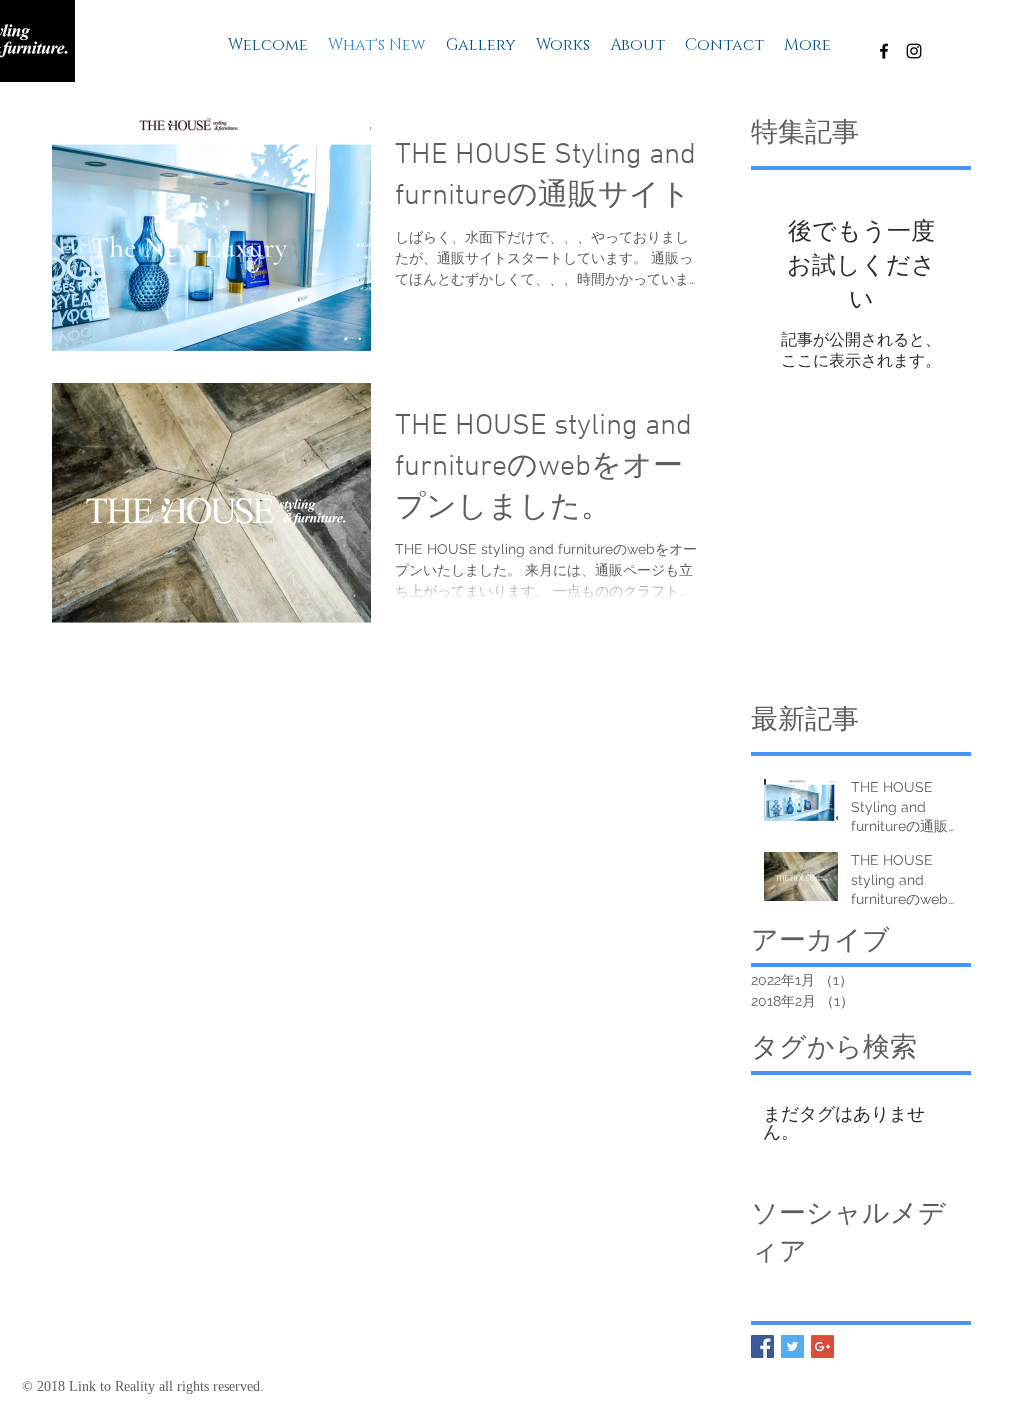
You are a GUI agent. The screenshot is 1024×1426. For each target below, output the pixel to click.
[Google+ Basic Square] (822, 1346)
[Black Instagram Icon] (914, 51)
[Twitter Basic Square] (792, 1346)
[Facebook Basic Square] (762, 1346)
